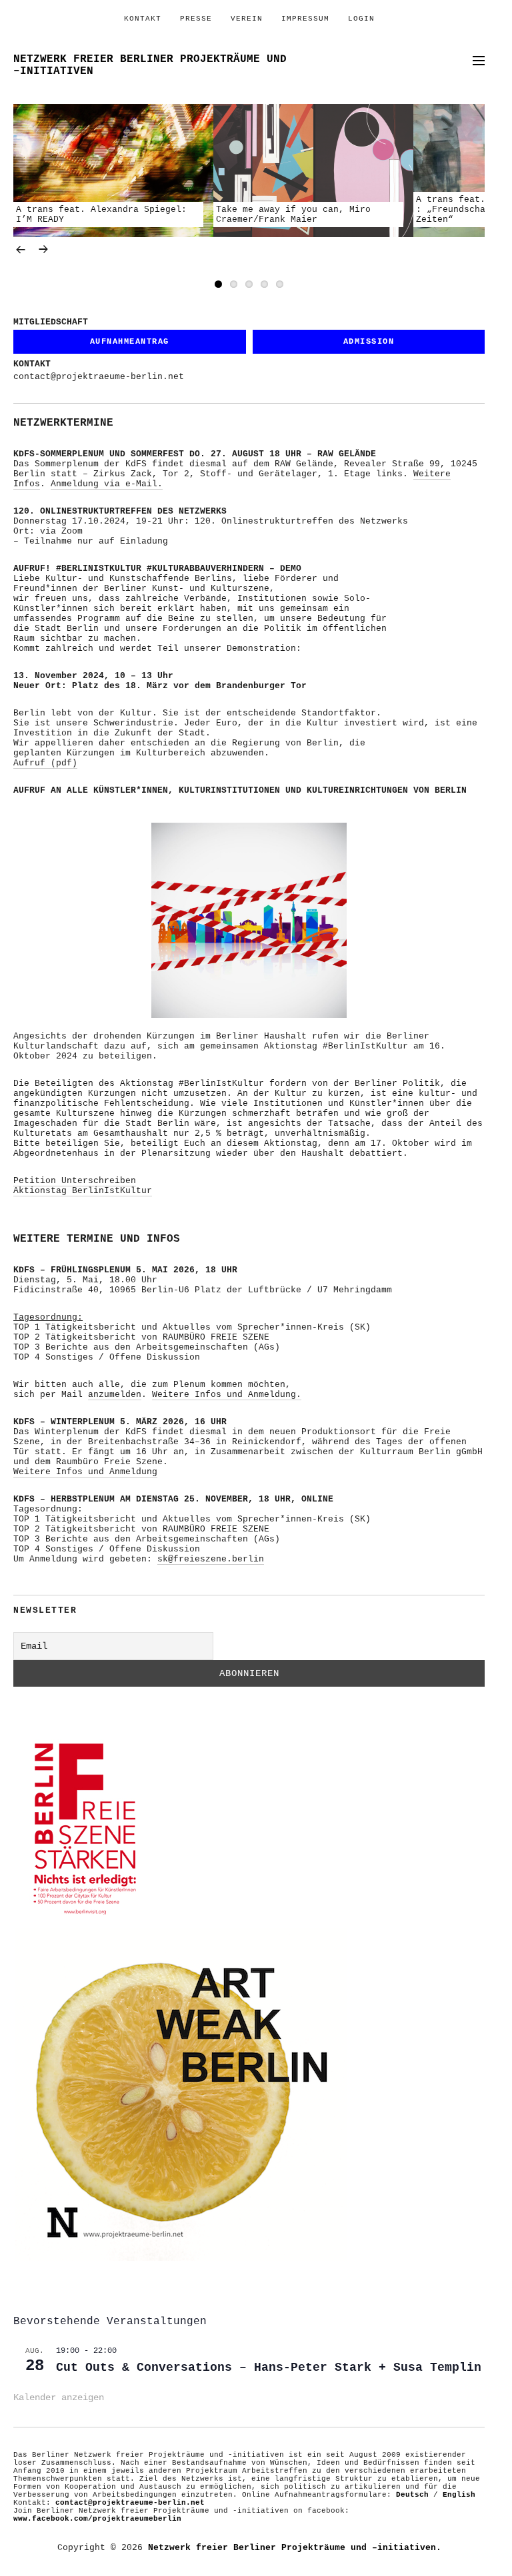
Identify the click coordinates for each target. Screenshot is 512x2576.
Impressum (305, 19)
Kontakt (143, 19)
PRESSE (196, 19)
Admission (369, 342)
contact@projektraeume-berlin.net (99, 377)
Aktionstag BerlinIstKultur (83, 1191)
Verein (247, 19)
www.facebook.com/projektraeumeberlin (97, 2519)
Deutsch (412, 2495)
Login (361, 19)
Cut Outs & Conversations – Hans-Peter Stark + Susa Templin (269, 2367)
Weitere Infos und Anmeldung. (227, 1395)
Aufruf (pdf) (45, 763)
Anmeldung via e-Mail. (107, 484)
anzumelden (115, 1395)
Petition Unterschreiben (75, 1181)
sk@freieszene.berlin (211, 1559)
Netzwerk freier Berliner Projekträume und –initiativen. (295, 2548)
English (459, 2495)
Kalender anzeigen (59, 2397)
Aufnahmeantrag (130, 342)
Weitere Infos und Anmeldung (85, 1472)
